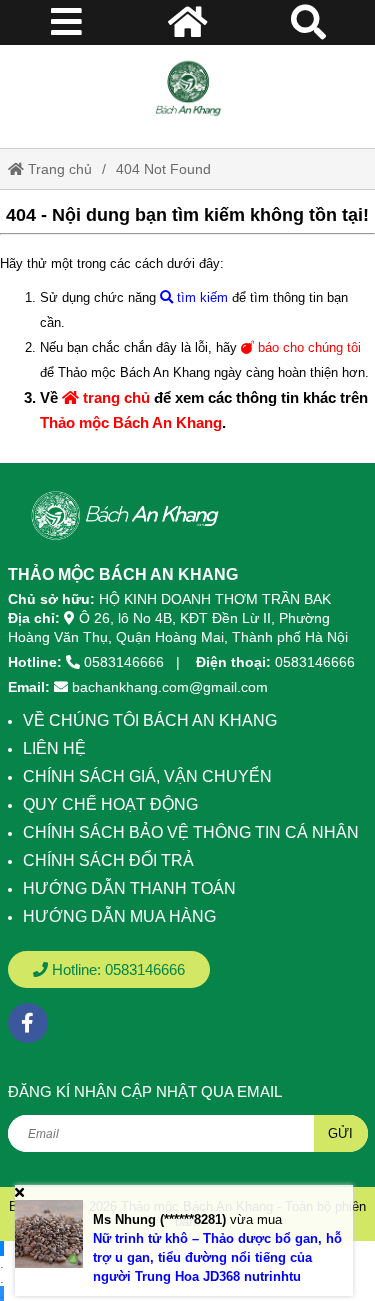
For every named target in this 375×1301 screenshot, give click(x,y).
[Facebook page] (28, 1023)
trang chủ (114, 397)
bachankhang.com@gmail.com (170, 687)
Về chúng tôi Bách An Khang (150, 720)
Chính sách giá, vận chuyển (147, 776)
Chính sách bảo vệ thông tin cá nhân (191, 832)
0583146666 (124, 662)
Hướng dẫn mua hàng (119, 916)
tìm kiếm (200, 297)
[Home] (188, 89)
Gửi (340, 1133)
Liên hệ (54, 748)
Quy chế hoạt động (110, 804)
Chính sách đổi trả (108, 860)
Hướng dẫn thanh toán (129, 888)
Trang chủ (58, 169)
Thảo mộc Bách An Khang (131, 422)
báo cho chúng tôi (307, 347)
